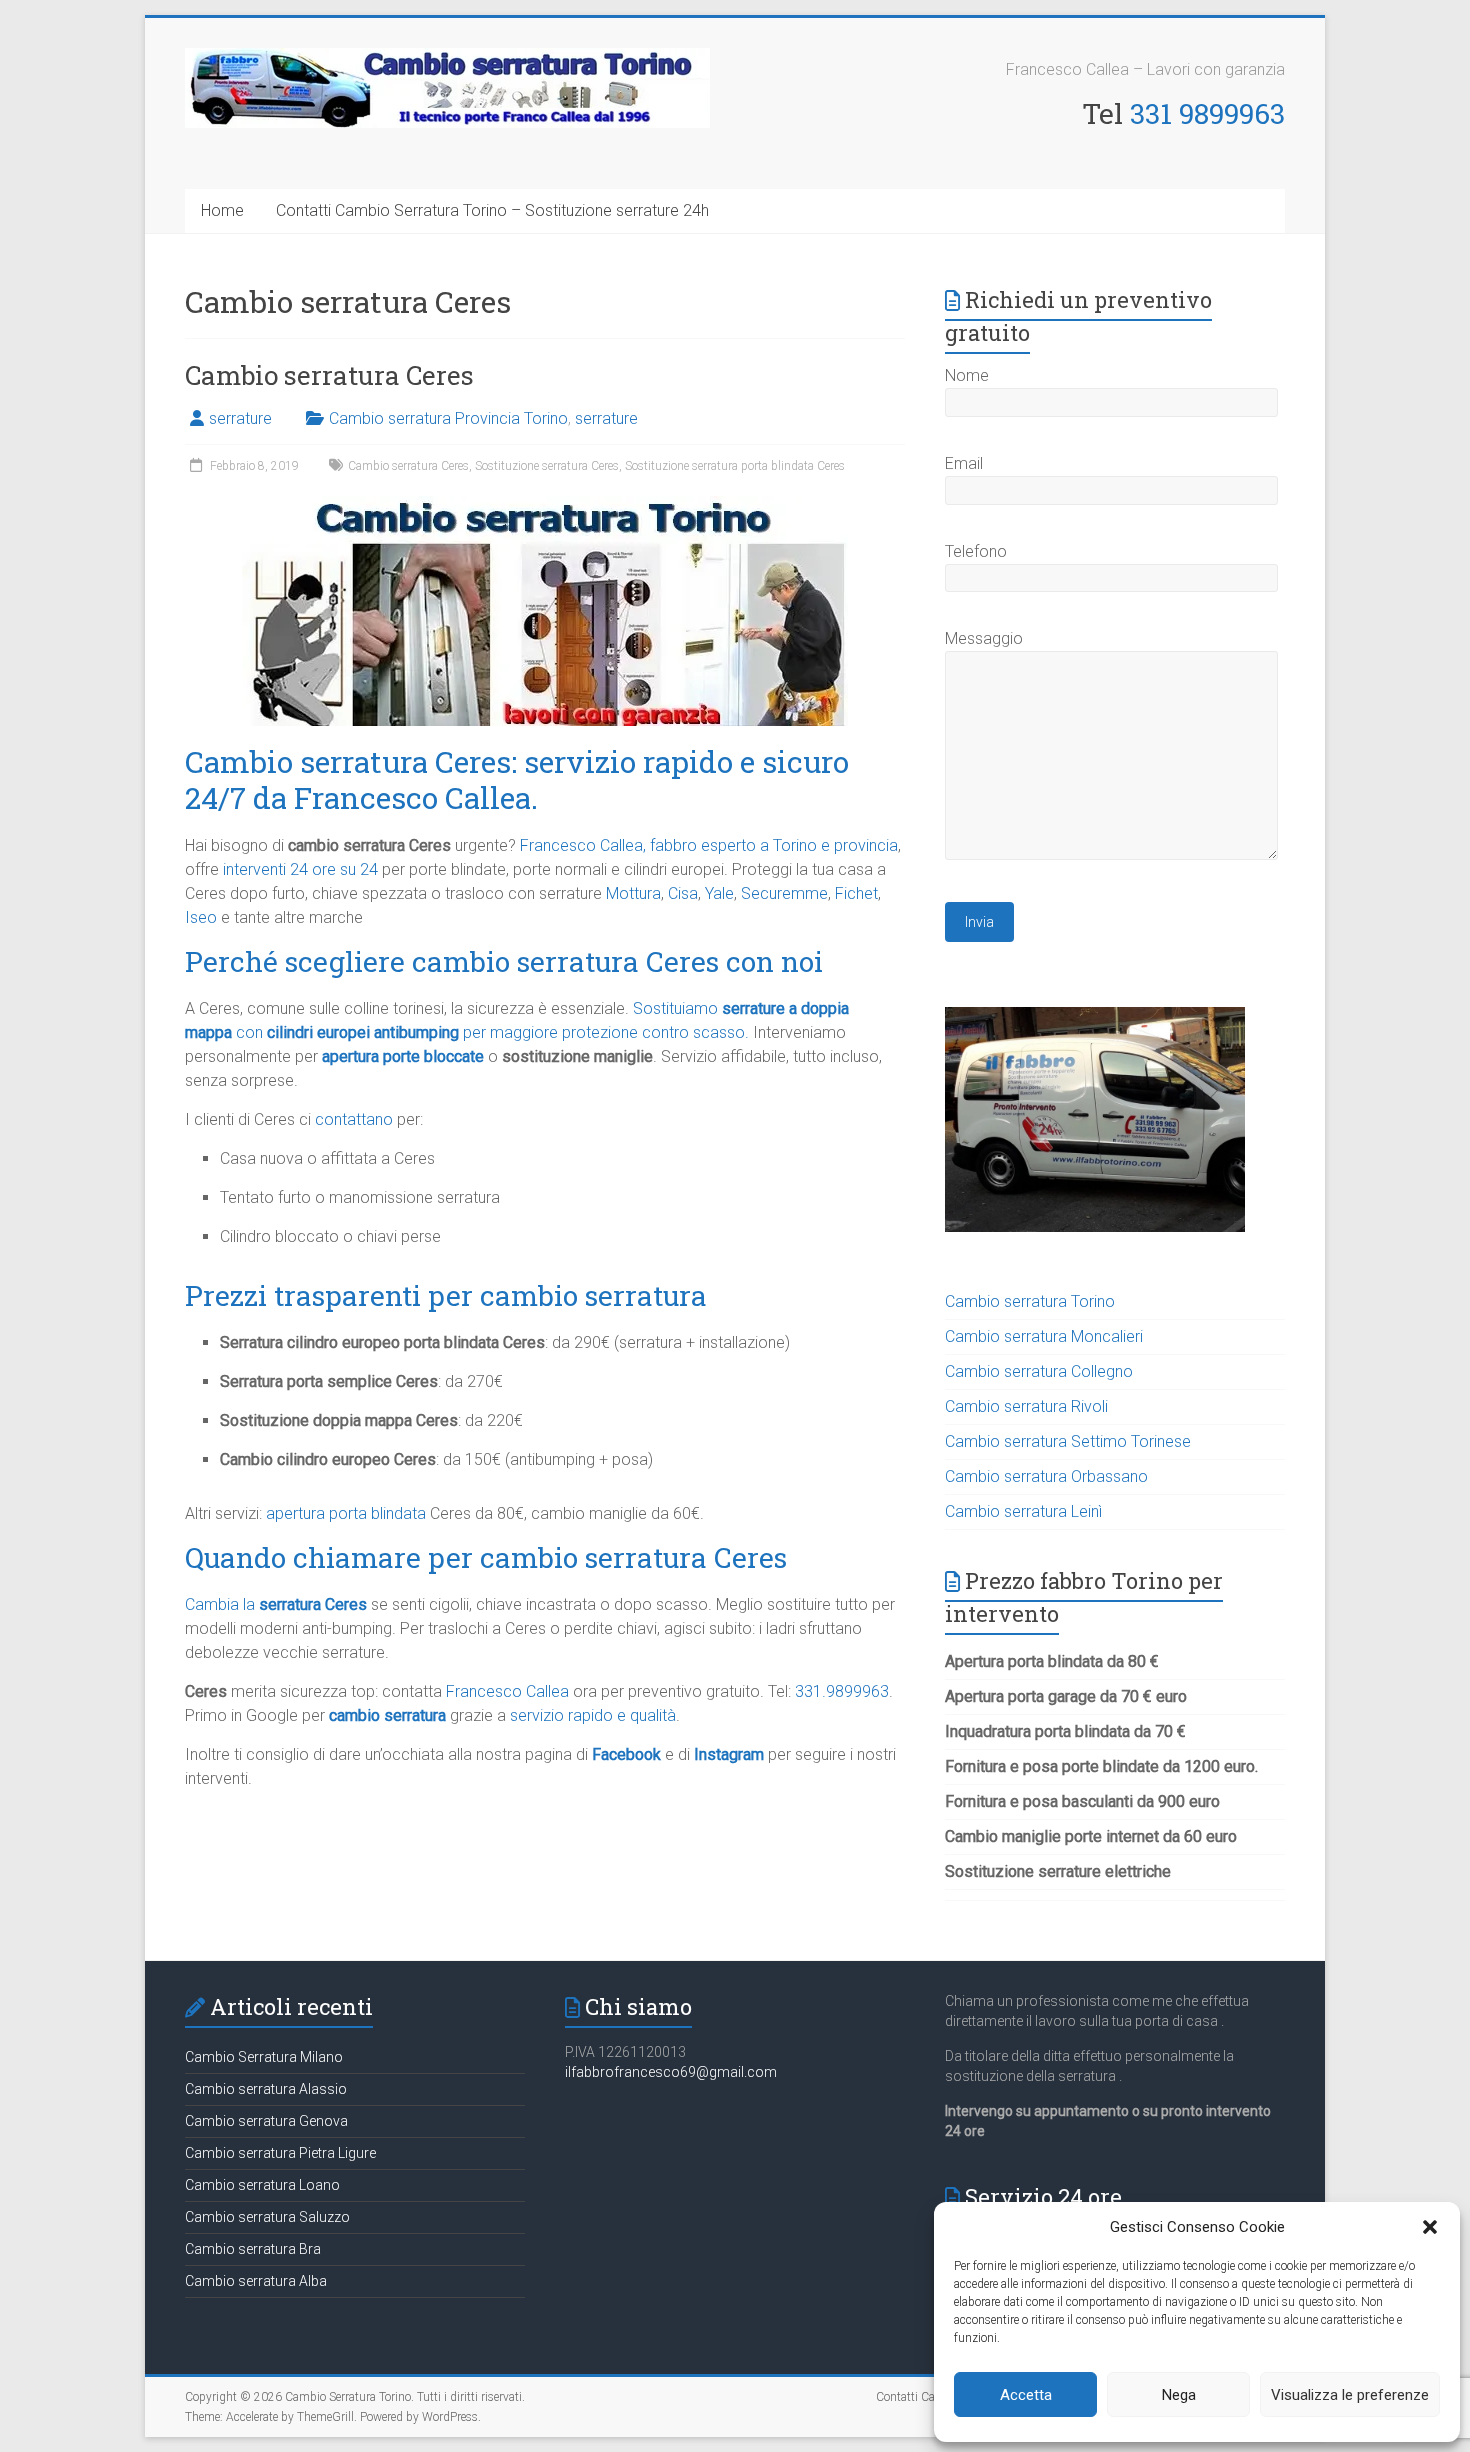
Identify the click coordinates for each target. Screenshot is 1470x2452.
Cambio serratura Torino (1030, 1301)
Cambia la (276, 1604)
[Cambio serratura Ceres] (545, 505)
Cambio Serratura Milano (264, 2057)
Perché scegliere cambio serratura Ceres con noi (504, 961)
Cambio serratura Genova (266, 2121)
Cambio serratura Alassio (266, 2089)
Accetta (1026, 2395)
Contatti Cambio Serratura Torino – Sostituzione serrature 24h (492, 210)
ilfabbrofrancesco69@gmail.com (671, 2072)
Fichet (856, 893)
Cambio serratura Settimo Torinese (1068, 1441)
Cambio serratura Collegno (1039, 1371)
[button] (1430, 2227)
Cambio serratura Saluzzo (267, 2217)
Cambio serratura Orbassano (1046, 1476)
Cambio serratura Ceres (329, 375)
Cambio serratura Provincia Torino (448, 418)
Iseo (201, 917)
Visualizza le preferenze (1350, 2395)
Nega (1179, 2395)
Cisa (683, 893)
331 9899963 (1207, 113)
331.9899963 (842, 1691)
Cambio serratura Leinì (1023, 1511)
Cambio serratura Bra (253, 2249)
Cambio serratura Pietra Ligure (280, 2153)
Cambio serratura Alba (256, 2281)
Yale (719, 893)
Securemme (784, 893)
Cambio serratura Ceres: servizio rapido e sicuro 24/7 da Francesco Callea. (517, 779)
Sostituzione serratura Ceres (547, 466)
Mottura (633, 893)
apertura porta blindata (346, 1513)
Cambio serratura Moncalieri (1044, 1336)
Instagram (729, 1754)
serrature (240, 418)
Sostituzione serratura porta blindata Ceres (735, 466)
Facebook (626, 1754)
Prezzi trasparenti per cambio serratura (446, 1295)
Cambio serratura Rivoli (1026, 1406)
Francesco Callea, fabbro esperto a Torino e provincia (709, 845)
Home (222, 210)
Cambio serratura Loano (262, 2185)
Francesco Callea (507, 1691)
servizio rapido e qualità (593, 1715)
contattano (354, 1119)
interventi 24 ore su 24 (300, 869)
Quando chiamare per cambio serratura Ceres (486, 1557)
